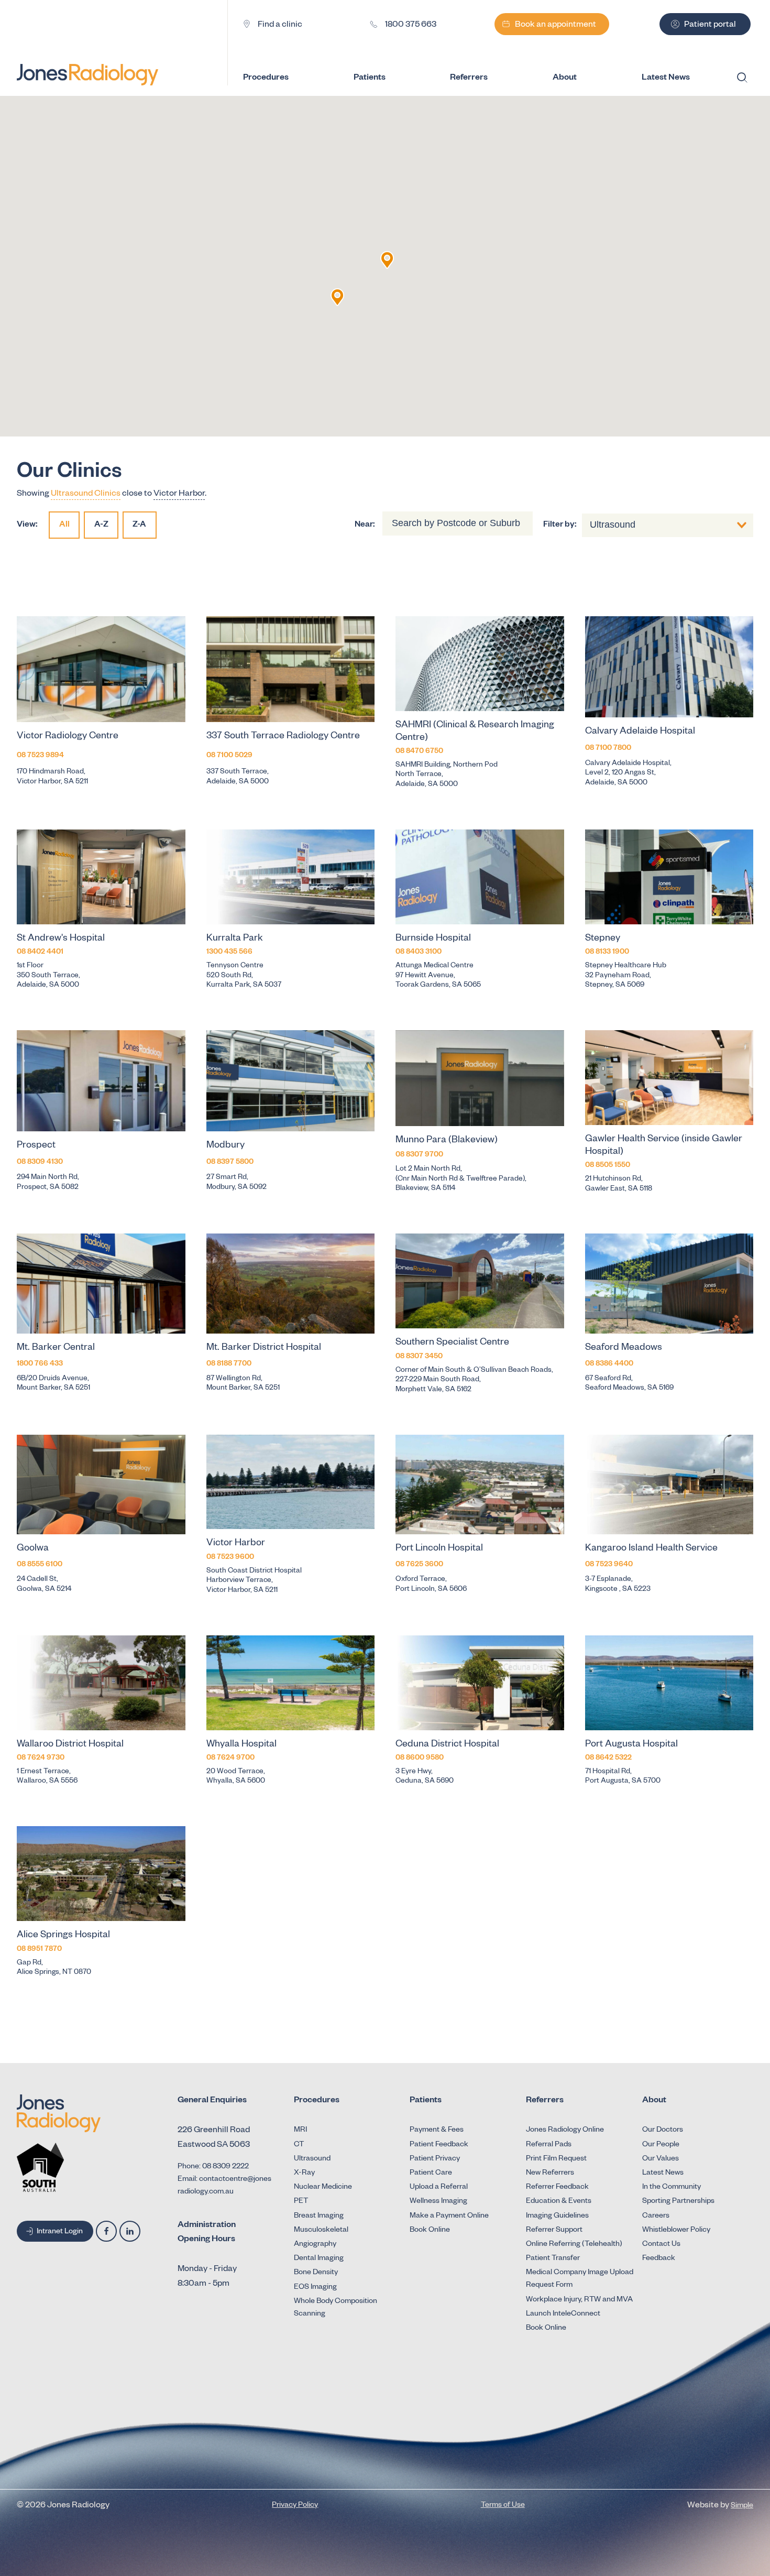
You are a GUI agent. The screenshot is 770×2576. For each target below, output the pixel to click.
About (565, 79)
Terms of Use (503, 2506)
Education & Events (559, 2202)
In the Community (672, 2188)
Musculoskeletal (321, 2231)
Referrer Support (554, 2231)
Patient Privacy (435, 2159)
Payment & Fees (437, 2131)
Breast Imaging (319, 2217)
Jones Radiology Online (565, 2131)
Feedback (659, 2259)
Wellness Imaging (438, 2202)
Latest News (663, 2174)
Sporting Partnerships (678, 2202)
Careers (656, 2217)
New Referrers (550, 2174)
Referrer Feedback (557, 2188)
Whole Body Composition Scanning (335, 2308)
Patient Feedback (439, 2145)
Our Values (661, 2159)
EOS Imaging (315, 2288)
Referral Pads (549, 2145)
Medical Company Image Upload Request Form (580, 2279)
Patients (370, 79)
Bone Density (316, 2273)
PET (301, 2202)
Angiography (315, 2245)
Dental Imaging (319, 2259)
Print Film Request (556, 2159)
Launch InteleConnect (563, 2315)
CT (299, 2145)
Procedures (266, 79)
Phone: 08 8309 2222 (213, 2167)
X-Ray (304, 2174)
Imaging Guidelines (557, 2217)
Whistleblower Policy (676, 2231)
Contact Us (661, 2245)
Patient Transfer (553, 2259)
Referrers (469, 79)
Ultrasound (312, 2159)
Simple (742, 2506)
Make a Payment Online (449, 2217)
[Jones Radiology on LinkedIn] (130, 2231)
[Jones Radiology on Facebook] (106, 2231)
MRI (300, 2131)
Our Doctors (663, 2131)
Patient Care (431, 2174)
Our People (661, 2145)
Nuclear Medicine (323, 2188)
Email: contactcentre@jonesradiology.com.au (224, 2186)
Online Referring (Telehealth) (574, 2245)
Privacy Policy (295, 2506)
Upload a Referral (439, 2188)
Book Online (430, 2231)
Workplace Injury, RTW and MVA (579, 2300)
